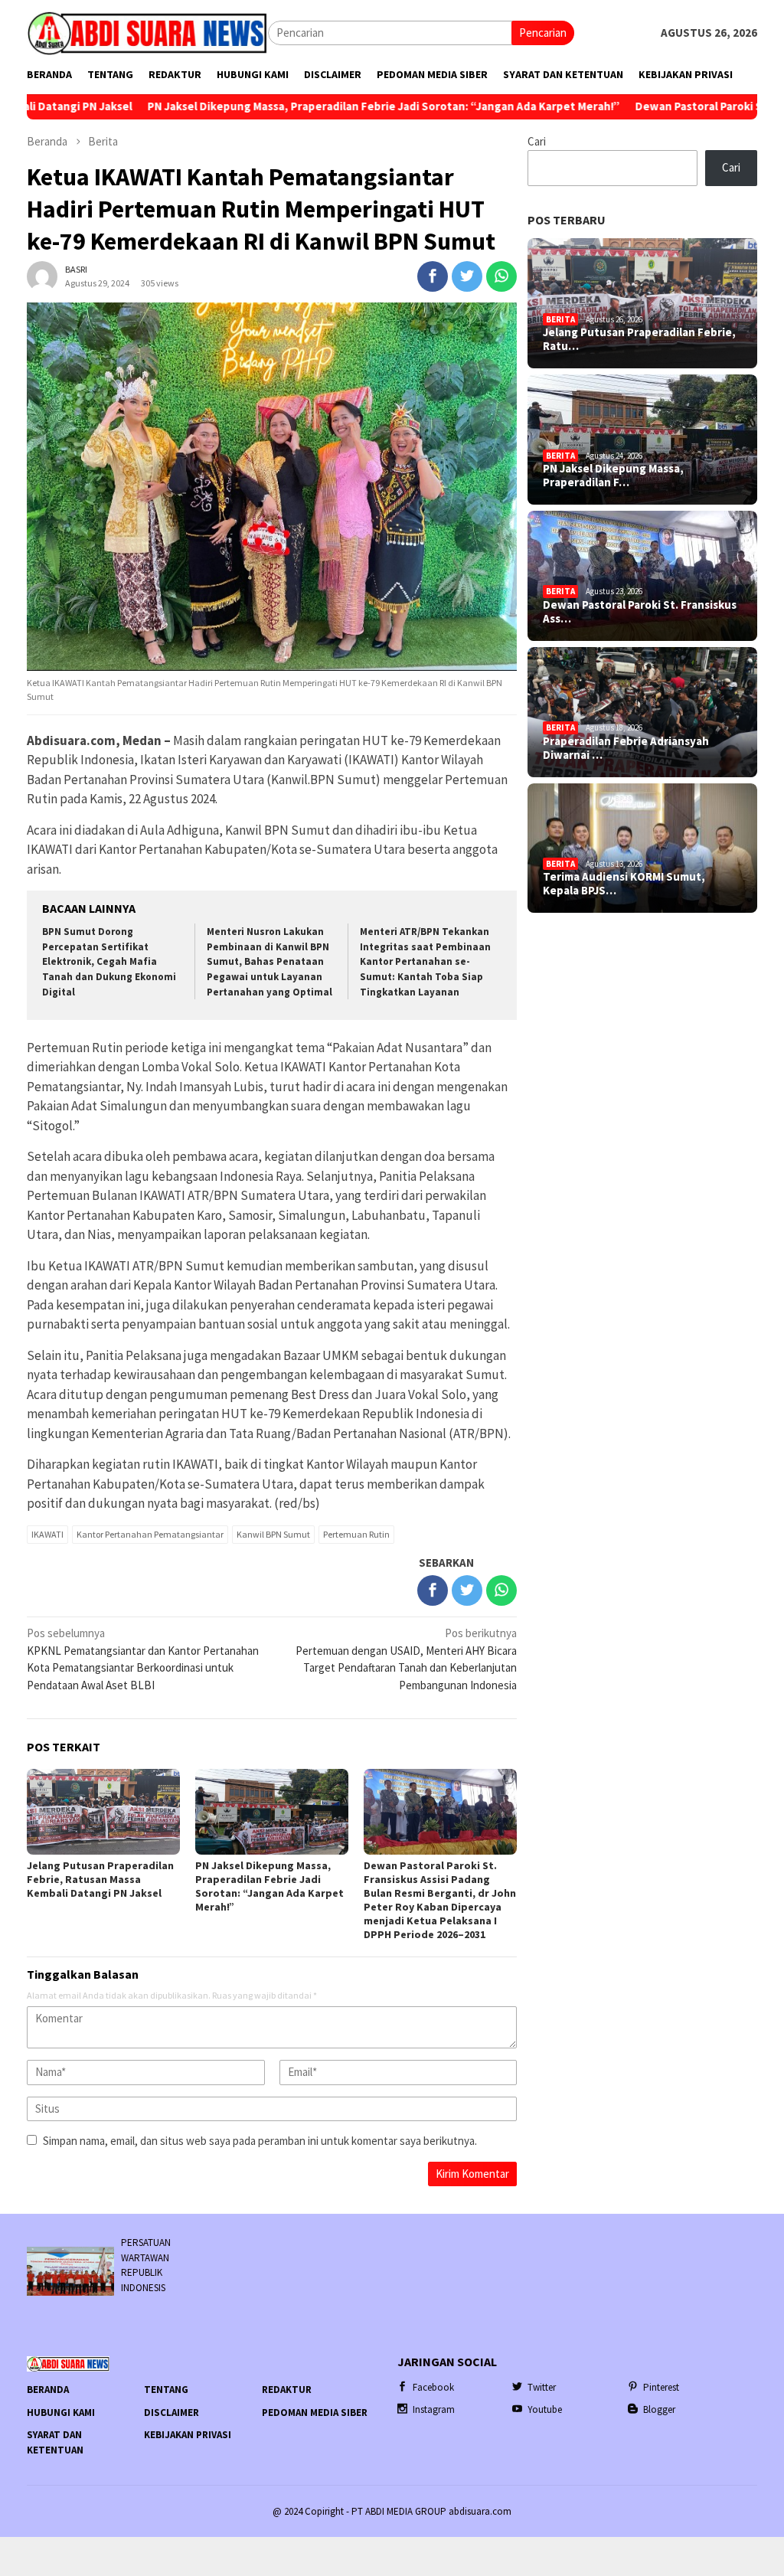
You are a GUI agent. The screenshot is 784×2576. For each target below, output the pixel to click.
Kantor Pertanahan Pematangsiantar (150, 1534)
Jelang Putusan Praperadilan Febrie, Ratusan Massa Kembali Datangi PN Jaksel (100, 1879)
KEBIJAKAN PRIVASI (188, 2435)
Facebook (433, 2387)
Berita (560, 319)
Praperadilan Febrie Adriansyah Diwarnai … (626, 748)
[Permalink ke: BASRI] (42, 275)
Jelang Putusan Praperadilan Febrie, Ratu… (639, 339)
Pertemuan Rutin (356, 1534)
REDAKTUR (287, 2390)
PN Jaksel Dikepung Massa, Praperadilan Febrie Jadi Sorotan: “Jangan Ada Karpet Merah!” (313, 106)
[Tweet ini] (467, 276)
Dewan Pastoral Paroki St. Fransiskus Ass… (640, 612)
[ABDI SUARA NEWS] (147, 32)
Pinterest (661, 2387)
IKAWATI (47, 1534)
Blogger (659, 2409)
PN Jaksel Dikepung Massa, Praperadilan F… (613, 476)
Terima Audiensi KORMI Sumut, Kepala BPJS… (624, 884)
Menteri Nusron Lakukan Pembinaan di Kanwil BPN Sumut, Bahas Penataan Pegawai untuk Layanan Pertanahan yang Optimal (269, 962)
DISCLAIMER (171, 2413)
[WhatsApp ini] (501, 276)
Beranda (48, 2390)
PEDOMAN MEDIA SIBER (315, 2413)
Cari (537, 141)
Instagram (434, 2409)
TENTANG (166, 2390)
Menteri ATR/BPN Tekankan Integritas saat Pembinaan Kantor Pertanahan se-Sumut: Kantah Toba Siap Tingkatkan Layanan (425, 962)
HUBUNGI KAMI (61, 2413)
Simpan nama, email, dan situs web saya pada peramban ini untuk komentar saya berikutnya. (260, 2141)
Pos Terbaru (567, 220)
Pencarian (543, 33)
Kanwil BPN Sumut (273, 1534)
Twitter (542, 2387)
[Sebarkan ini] (433, 276)
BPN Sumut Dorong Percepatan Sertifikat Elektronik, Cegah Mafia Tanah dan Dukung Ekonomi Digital (109, 962)
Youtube (545, 2409)
